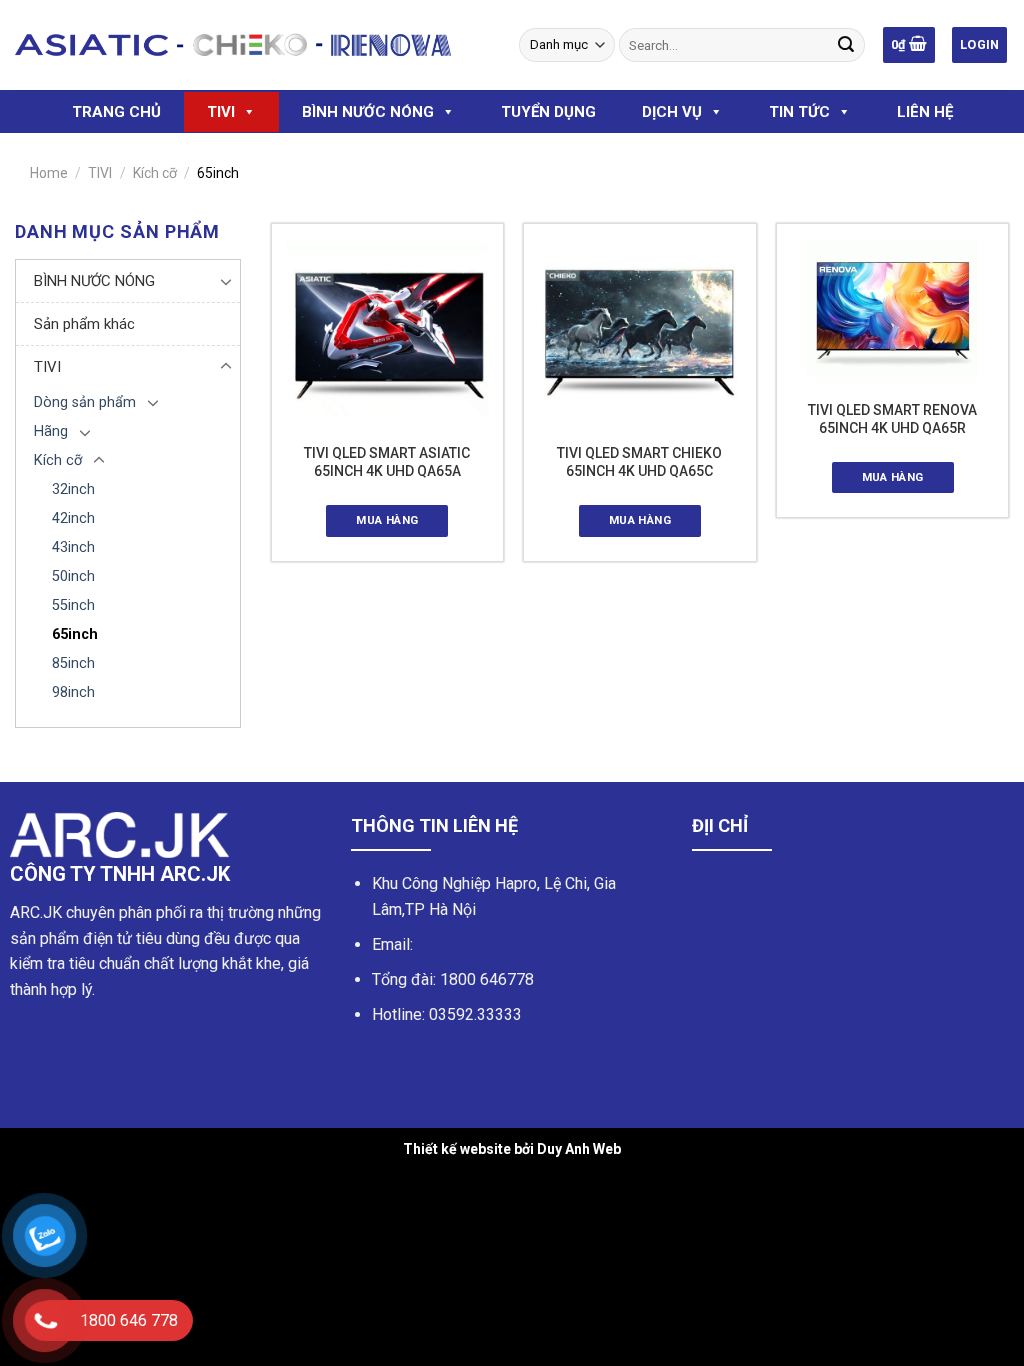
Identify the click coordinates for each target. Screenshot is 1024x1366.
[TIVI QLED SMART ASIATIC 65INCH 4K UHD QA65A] (387, 329)
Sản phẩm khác (84, 324)
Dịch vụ (672, 112)
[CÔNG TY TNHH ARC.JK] (233, 44)
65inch (75, 634)
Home (49, 173)
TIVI (221, 112)
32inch (73, 489)
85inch (73, 663)
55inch (73, 605)
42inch (73, 518)
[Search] (846, 45)
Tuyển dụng (548, 112)
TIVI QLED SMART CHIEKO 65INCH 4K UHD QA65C (639, 462)
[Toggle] (226, 281)
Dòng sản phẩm (85, 402)
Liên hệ (925, 112)
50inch (73, 576)
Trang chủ (116, 112)
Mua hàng (387, 520)
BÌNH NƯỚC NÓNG (368, 112)
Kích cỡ (155, 173)
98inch (73, 692)
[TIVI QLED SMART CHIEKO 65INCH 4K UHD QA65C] (639, 329)
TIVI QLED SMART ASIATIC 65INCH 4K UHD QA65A (387, 462)
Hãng (51, 431)
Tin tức (799, 112)
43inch (73, 547)
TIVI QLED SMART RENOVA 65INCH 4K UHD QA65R (892, 419)
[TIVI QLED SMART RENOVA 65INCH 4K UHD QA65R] (892, 308)
